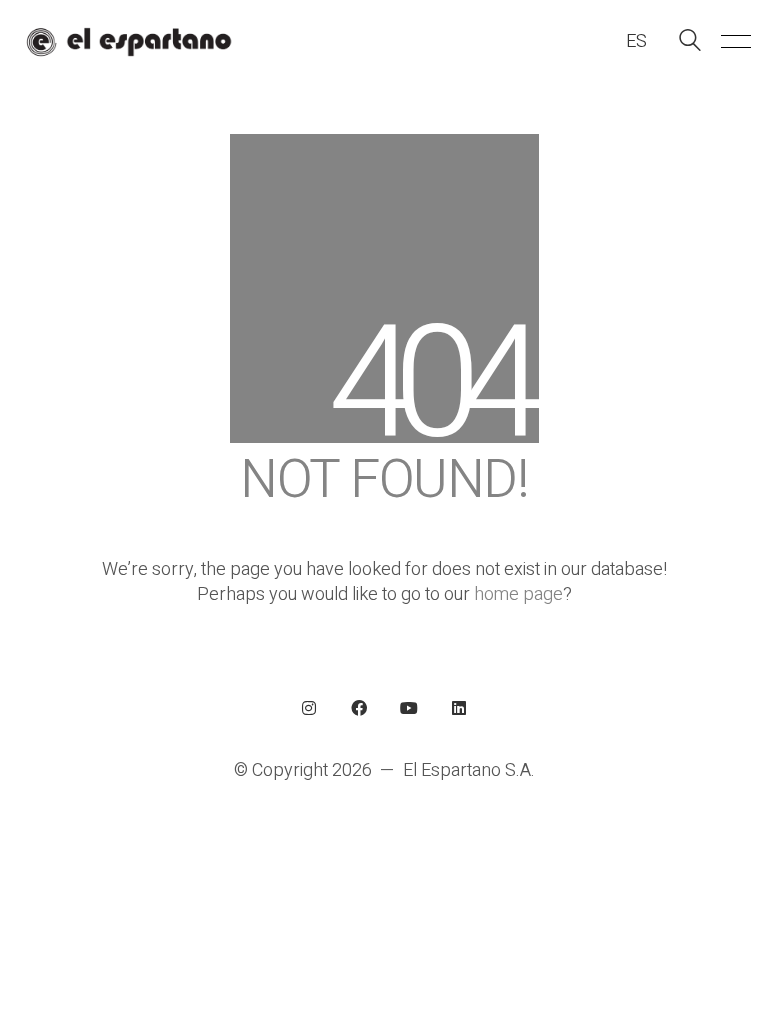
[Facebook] (359, 708)
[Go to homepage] (128, 42)
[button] (732, 42)
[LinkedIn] (459, 708)
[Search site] (690, 43)
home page (518, 594)
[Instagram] (309, 708)
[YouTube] (409, 708)
